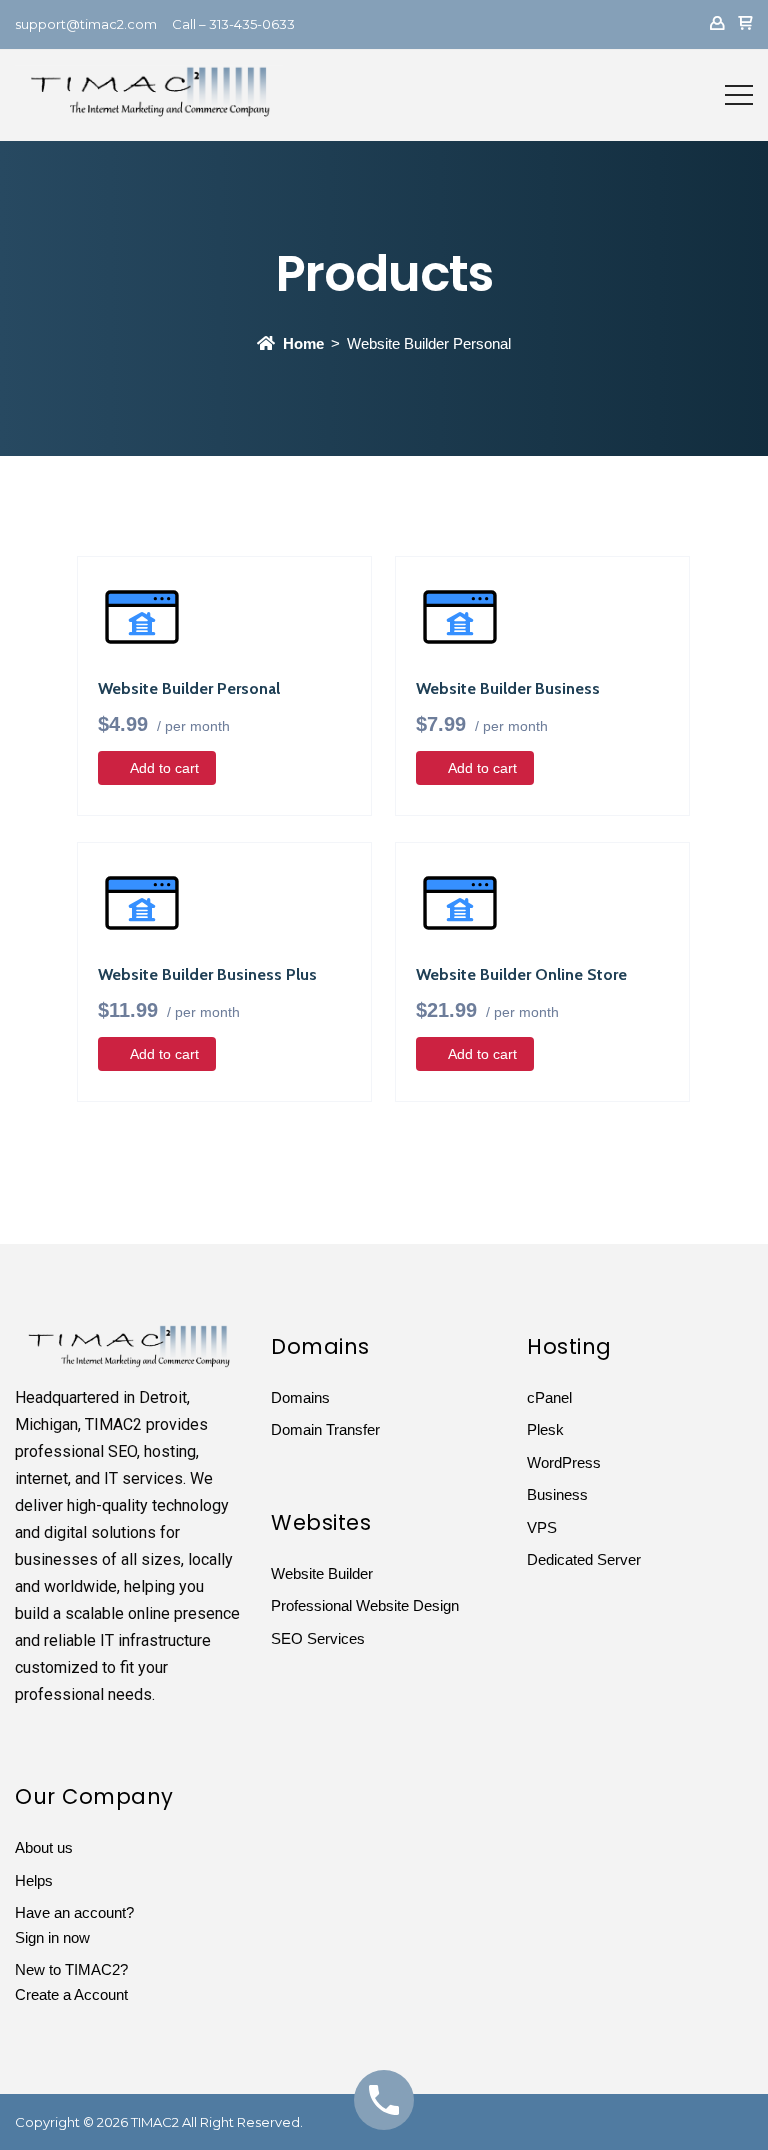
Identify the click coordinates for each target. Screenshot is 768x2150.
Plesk (545, 1429)
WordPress (564, 1462)
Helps (34, 1880)
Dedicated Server (584, 1559)
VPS (542, 1527)
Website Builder (322, 1573)
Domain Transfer (325, 1429)
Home (303, 343)
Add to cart (164, 768)
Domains (300, 1397)
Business (557, 1494)
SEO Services (318, 1638)
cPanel (549, 1397)
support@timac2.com (86, 24)
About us (44, 1847)
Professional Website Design (365, 1605)
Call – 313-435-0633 (233, 24)
